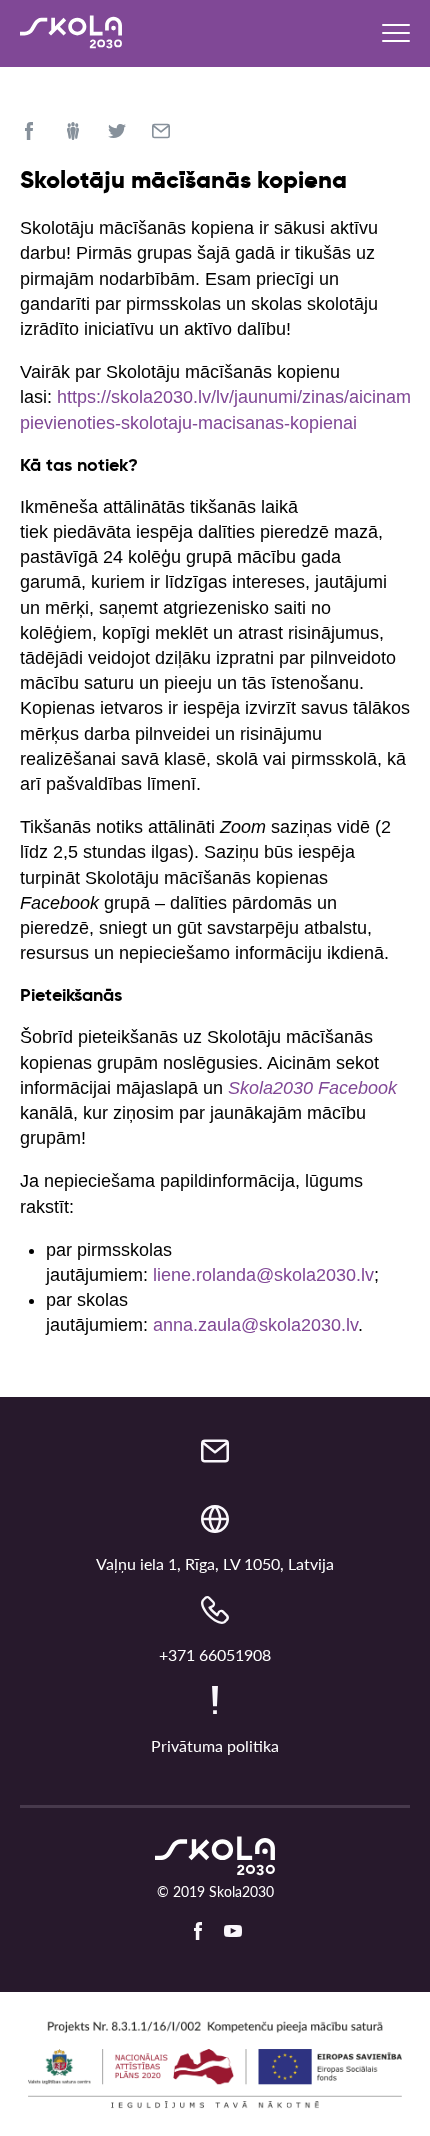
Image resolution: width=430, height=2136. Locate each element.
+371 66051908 (215, 1654)
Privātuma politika (215, 1745)
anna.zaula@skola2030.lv (255, 1325)
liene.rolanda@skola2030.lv (263, 1275)
